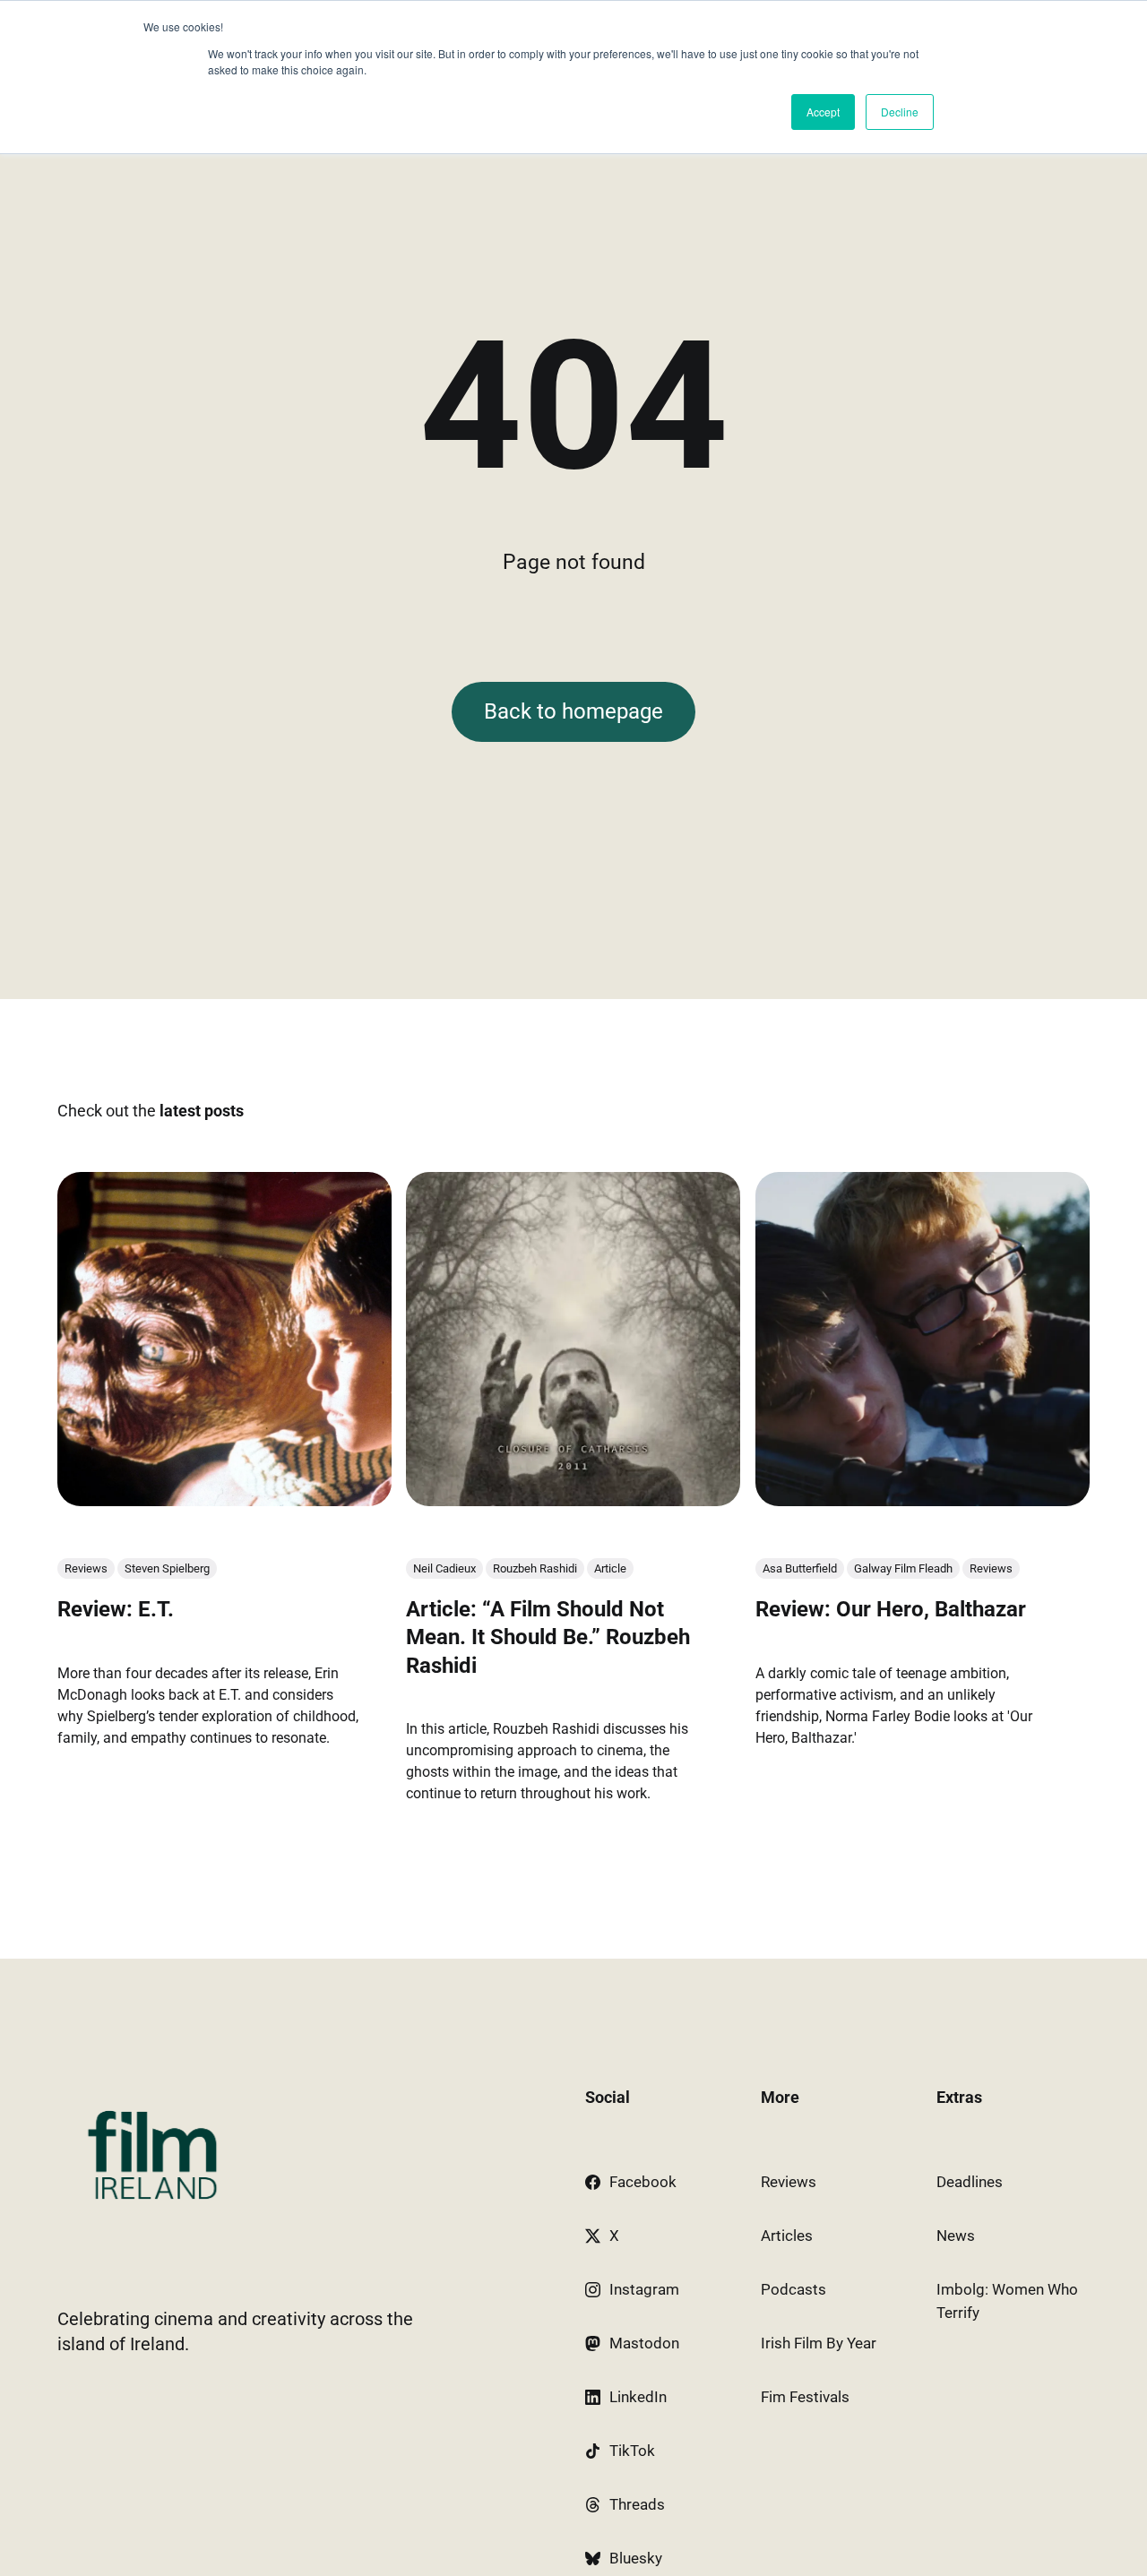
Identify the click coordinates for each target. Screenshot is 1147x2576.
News (956, 2236)
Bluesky (636, 2558)
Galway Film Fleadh (903, 1568)
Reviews (86, 1568)
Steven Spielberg (167, 1568)
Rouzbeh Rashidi (535, 1568)
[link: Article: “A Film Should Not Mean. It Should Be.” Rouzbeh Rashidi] (573, 1500)
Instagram (644, 2289)
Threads (637, 2504)
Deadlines (970, 2182)
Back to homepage (573, 711)
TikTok (632, 2451)
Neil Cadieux (444, 1568)
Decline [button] (900, 112)
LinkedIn (638, 2397)
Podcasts (793, 2289)
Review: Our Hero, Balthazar (891, 1609)
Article (610, 1568)
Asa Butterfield (800, 1568)
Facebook (643, 2182)
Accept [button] (823, 112)
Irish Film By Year (819, 2343)
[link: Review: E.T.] (224, 1500)
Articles (787, 2236)
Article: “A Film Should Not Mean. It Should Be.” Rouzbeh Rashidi (548, 1637)
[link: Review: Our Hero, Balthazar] (923, 1500)
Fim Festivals (805, 2397)
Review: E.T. (116, 1609)
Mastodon (644, 2343)
